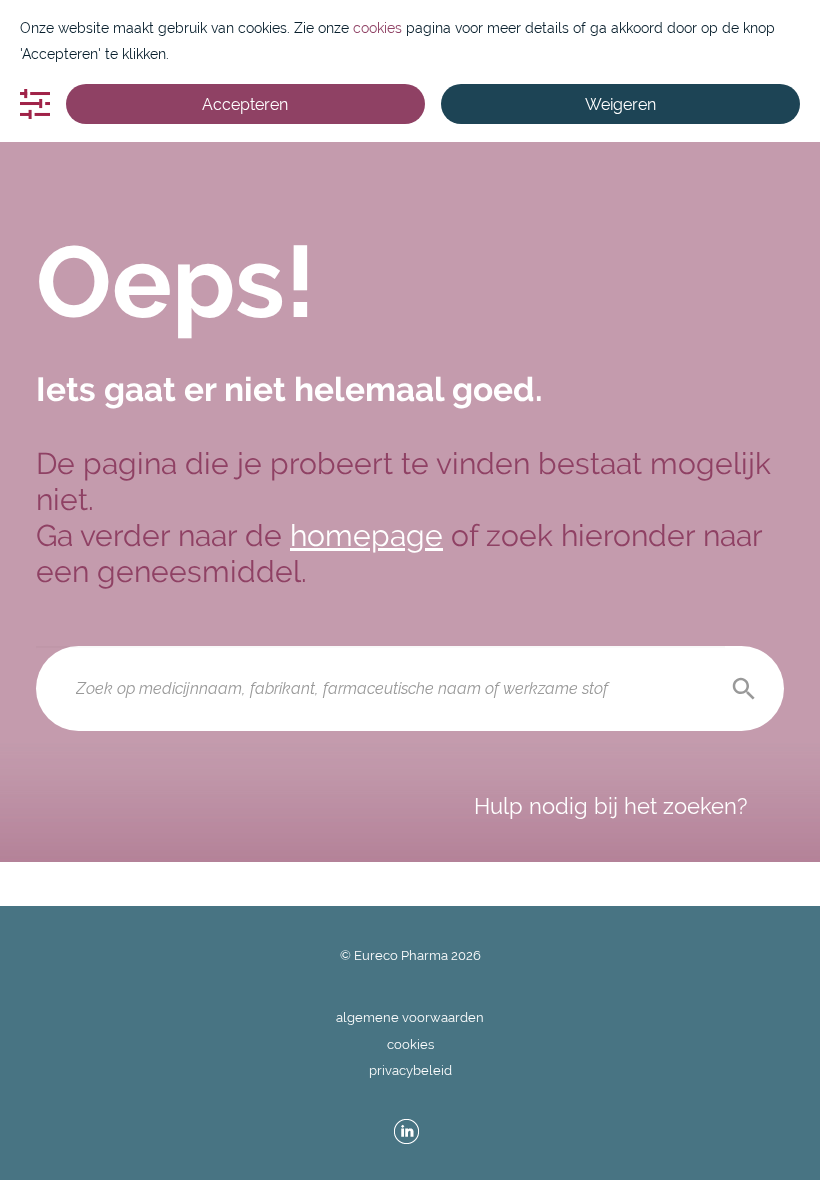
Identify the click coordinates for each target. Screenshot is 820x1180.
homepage (366, 535)
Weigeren (620, 104)
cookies (410, 1044)
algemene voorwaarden (410, 1017)
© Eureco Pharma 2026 (410, 955)
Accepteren (245, 104)
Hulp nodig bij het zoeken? (610, 806)
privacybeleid (410, 1070)
